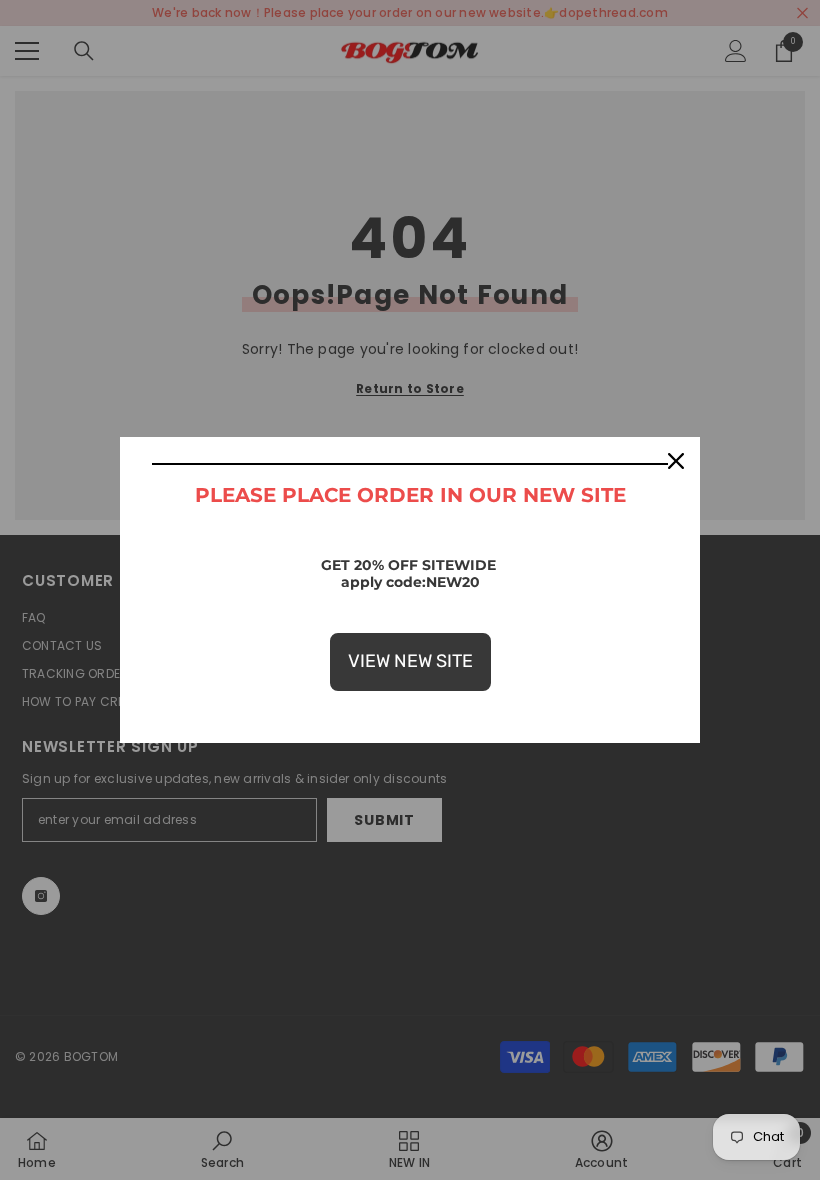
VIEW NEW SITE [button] (410, 661)
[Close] (676, 461)
